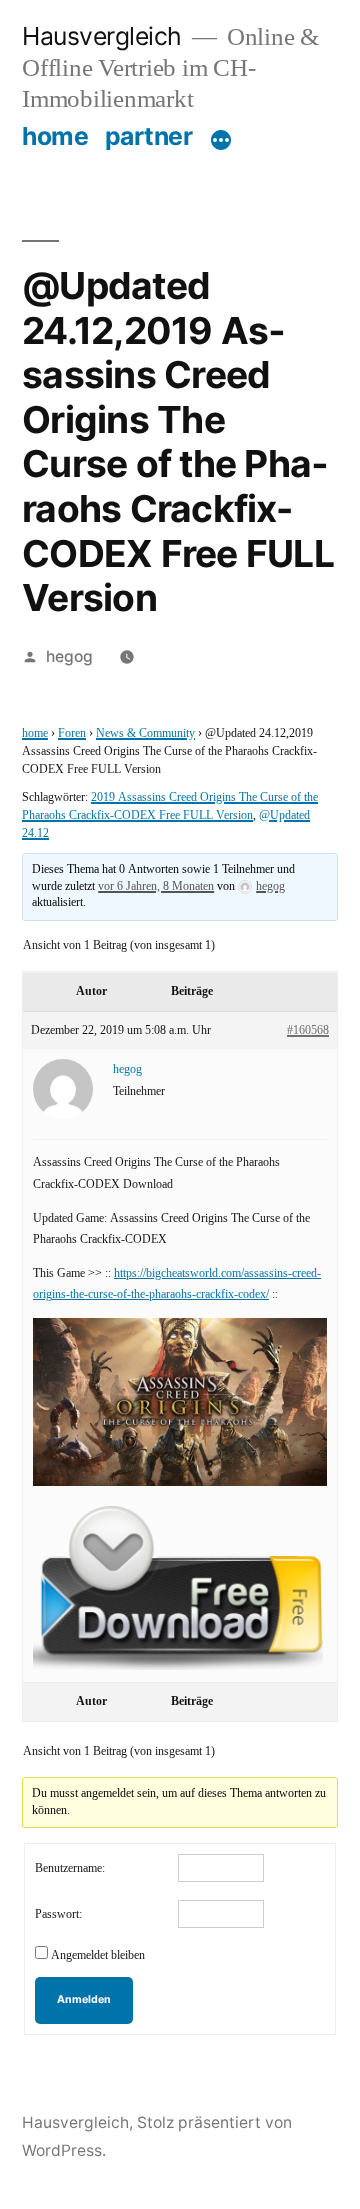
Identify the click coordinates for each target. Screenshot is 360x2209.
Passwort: (58, 1914)
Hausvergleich (102, 36)
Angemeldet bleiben (98, 1955)
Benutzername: (70, 1868)
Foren (72, 733)
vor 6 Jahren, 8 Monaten (156, 886)
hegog (69, 656)
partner (149, 136)
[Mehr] (221, 140)
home (55, 136)
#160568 (308, 1030)
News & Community (145, 733)
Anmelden (84, 1999)
